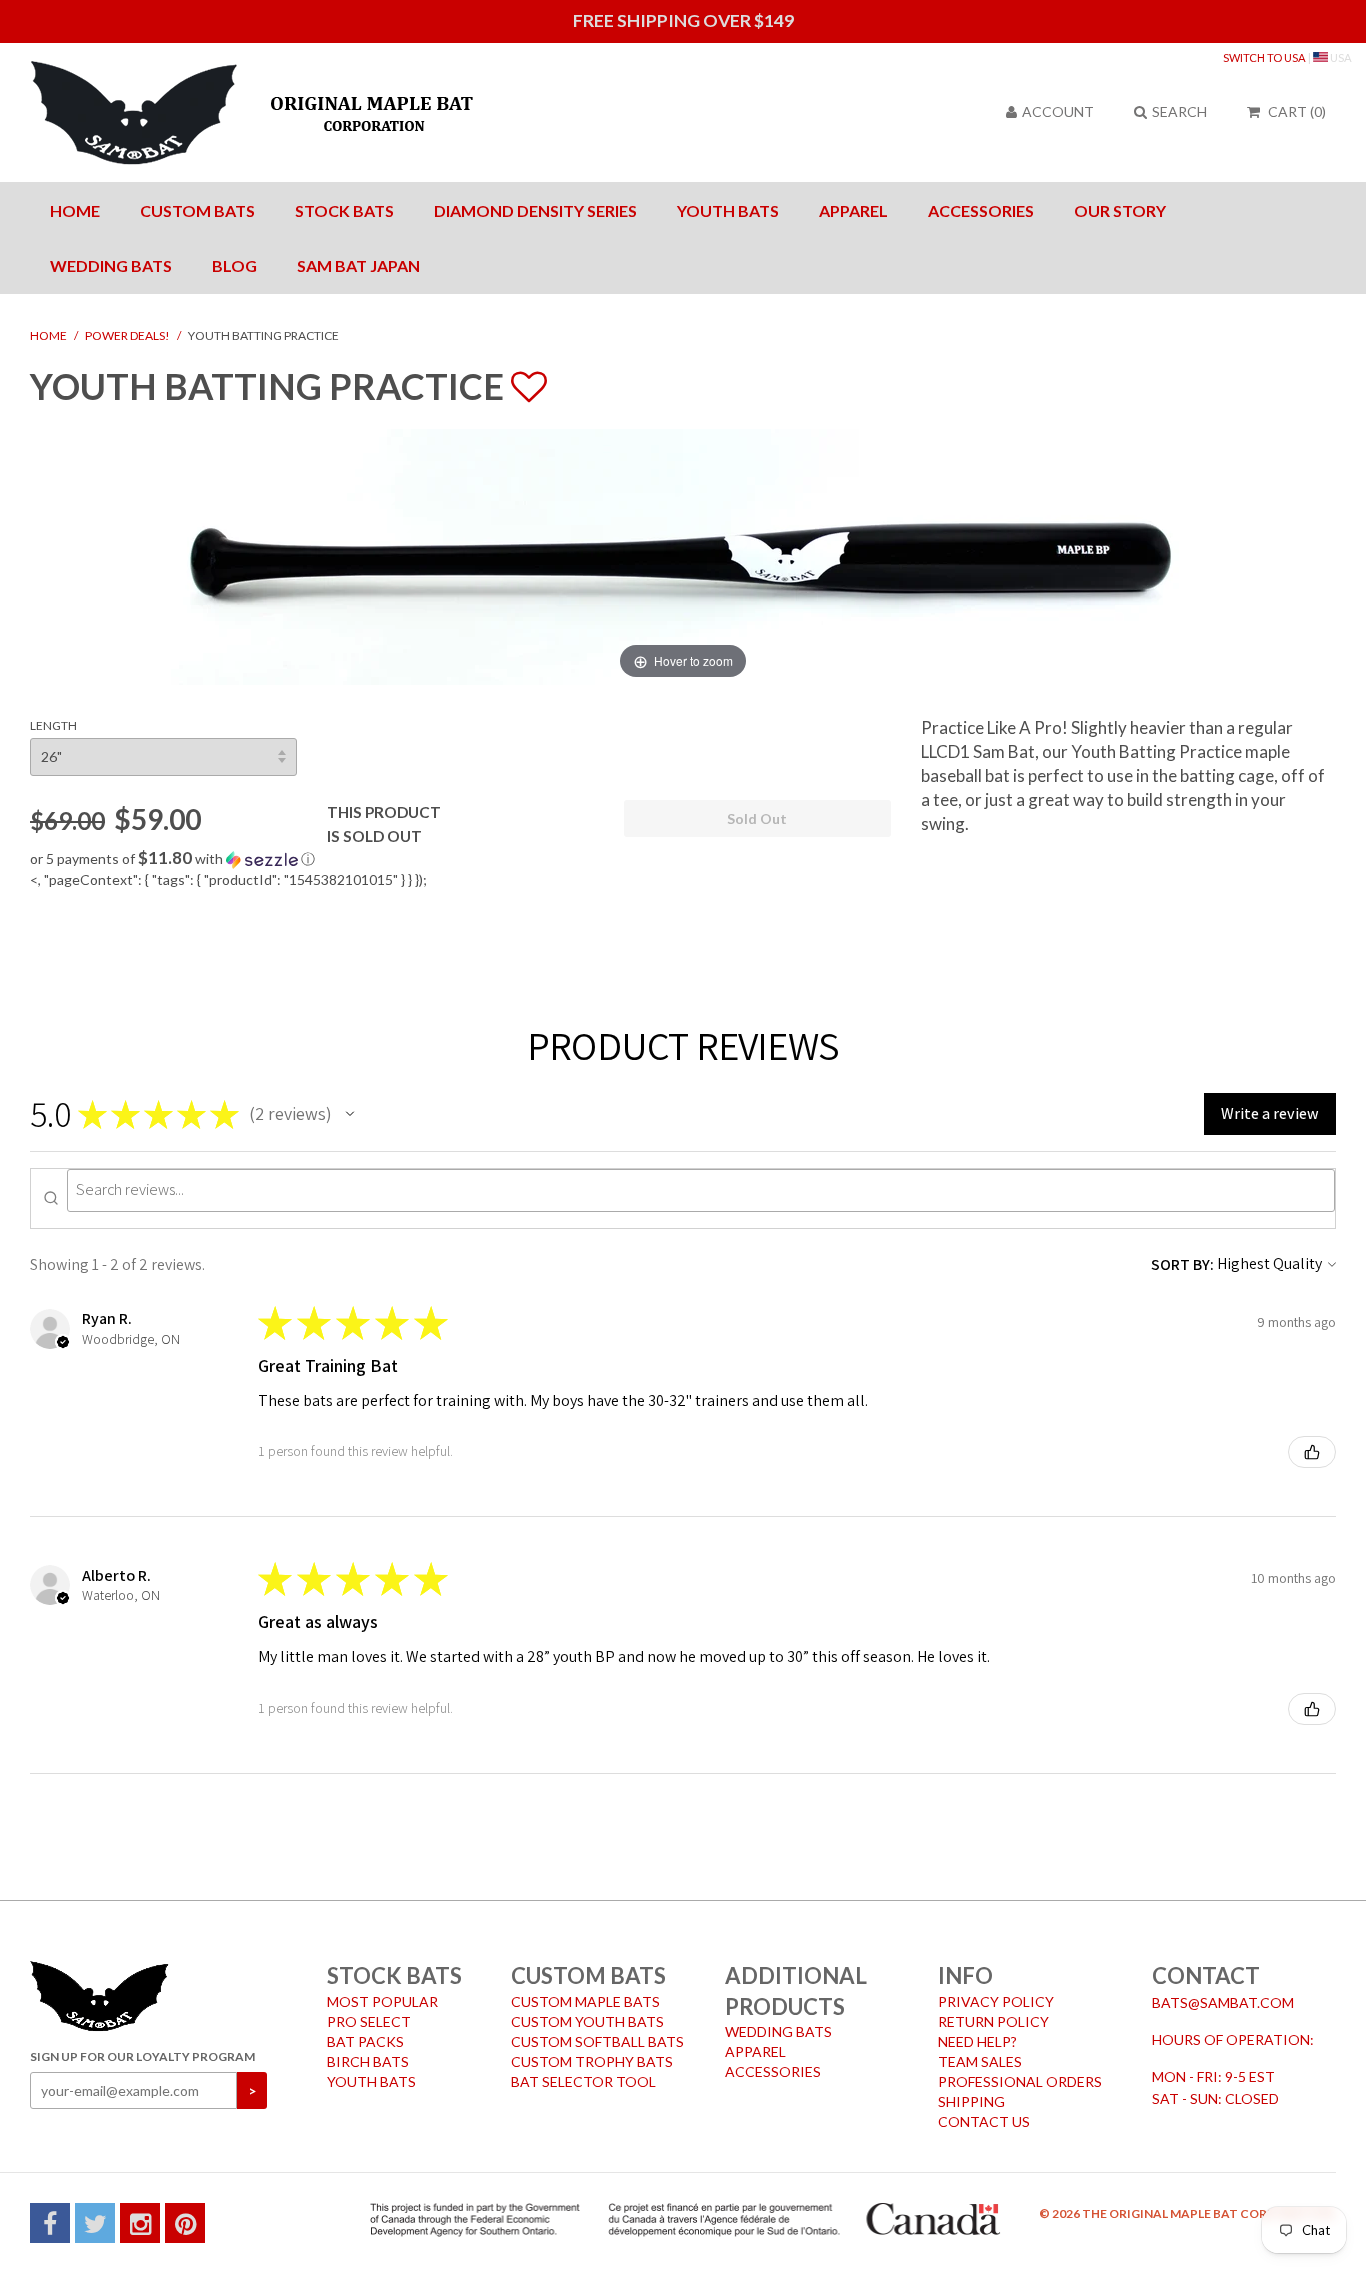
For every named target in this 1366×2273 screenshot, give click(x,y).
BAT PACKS (365, 2041)
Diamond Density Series (535, 210)
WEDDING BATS (778, 2031)
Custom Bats (197, 210)
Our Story (1120, 210)
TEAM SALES (980, 2061)
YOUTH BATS (371, 2081)
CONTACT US (984, 2121)
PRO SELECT (369, 2021)
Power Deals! (127, 335)
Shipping (971, 2101)
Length (53, 725)
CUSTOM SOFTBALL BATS (597, 2041)
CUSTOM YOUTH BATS (587, 2021)
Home (75, 210)
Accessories (981, 210)
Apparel (853, 210)
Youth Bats (728, 210)
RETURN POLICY (993, 2021)
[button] (460, 859)
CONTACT (1206, 1975)
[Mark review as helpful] (1312, 1452)
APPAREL (755, 2051)
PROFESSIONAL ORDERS (1020, 2081)
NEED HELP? (977, 2041)
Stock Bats (344, 210)
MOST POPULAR (382, 2001)
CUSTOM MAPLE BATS (585, 2001)
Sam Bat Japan (358, 265)
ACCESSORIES (773, 2071)
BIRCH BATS (368, 2061)
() (1297, 111)
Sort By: (1182, 1264)
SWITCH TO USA (1264, 57)
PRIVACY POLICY (996, 2001)
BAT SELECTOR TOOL (583, 2081)
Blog (234, 265)
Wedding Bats (111, 265)
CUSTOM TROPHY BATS (592, 2061)
